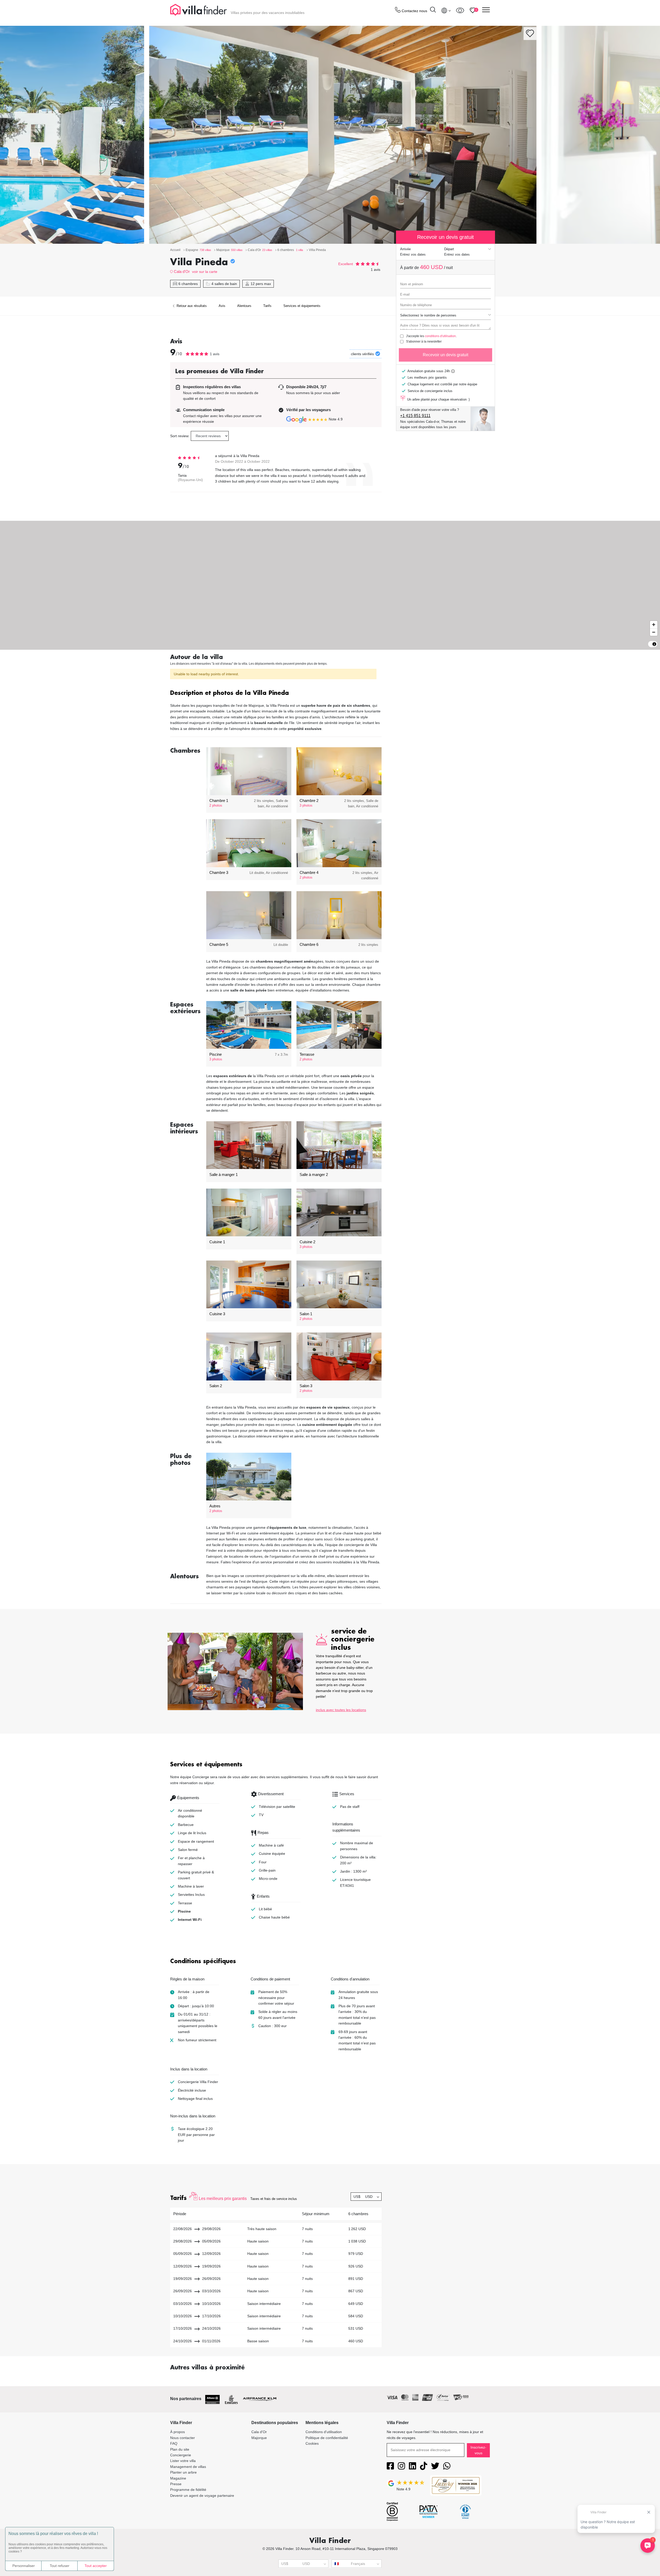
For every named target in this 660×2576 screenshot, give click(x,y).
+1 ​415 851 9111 (415, 416)
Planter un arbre (183, 2472)
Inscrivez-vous (478, 2450)
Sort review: (180, 436)
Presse (176, 2484)
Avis (222, 306)
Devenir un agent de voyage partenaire (202, 2496)
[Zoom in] (654, 625)
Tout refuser (60, 2566)
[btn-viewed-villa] (460, 10)
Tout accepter (96, 2566)
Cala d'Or (182, 271)
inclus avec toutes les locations (341, 1710)
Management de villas (188, 2467)
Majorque (259, 2438)
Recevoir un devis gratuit (445, 355)
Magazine (178, 2478)
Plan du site (180, 2449)
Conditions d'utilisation (324, 2432)
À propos (178, 2432)
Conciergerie (181, 2455)
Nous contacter (183, 2438)
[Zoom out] (654, 632)
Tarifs (267, 306)
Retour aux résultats (191, 306)
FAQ (174, 2443)
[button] (276, 693)
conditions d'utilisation (440, 336)
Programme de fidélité (188, 2490)
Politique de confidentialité (327, 2438)
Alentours (244, 306)
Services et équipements (302, 306)
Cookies (312, 2443)
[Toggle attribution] (654, 644)
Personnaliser (24, 2566)
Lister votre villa (183, 2461)
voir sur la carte (205, 272)
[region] (330, 585)
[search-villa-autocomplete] (433, 10)
